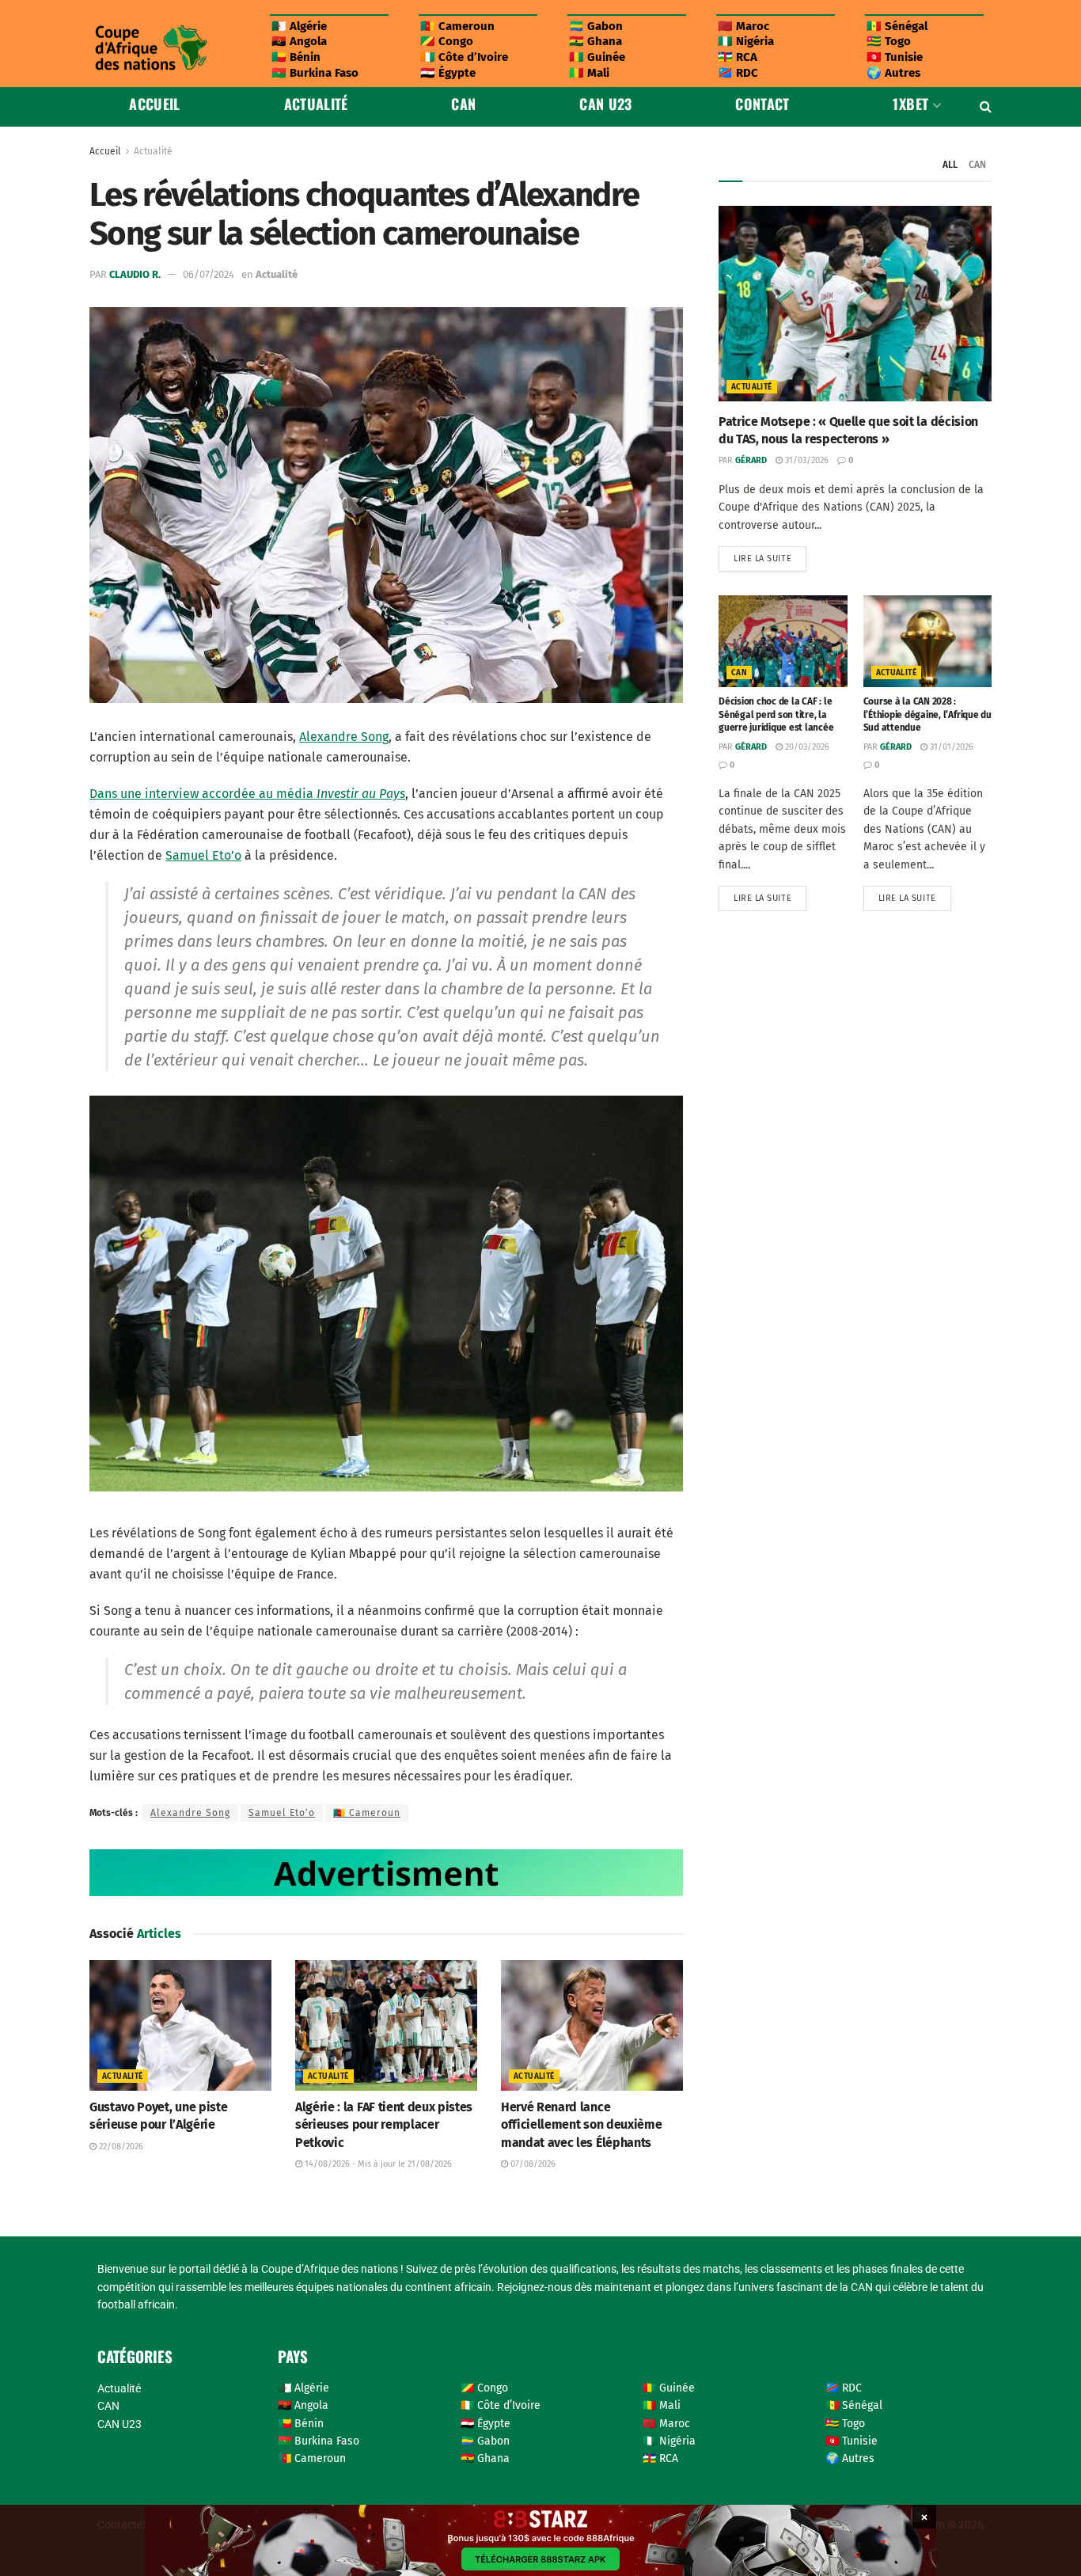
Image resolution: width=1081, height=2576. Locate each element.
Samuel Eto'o (282, 1813)
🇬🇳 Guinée (597, 57)
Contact (762, 104)
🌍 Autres (893, 73)
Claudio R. (135, 274)
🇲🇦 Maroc (743, 26)
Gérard (751, 460)
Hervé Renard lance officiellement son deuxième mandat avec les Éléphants (581, 2125)
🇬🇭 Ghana (595, 41)
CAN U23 (606, 104)
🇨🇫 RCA (738, 57)
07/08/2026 (532, 2164)
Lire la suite (770, 555)
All (950, 165)
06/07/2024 (209, 274)
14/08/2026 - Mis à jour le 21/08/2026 (377, 2164)
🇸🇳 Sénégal (897, 26)
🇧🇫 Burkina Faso (315, 73)
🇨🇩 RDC (738, 73)
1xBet (910, 104)
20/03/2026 (806, 747)
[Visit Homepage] (150, 48)
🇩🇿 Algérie (299, 26)
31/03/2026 (806, 460)
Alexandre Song (344, 737)
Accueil (155, 104)
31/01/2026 (950, 747)
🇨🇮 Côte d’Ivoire (464, 57)
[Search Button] (986, 107)
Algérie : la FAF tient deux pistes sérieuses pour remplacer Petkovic (384, 2125)
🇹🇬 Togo (889, 41)
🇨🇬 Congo (447, 41)
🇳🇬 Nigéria (746, 41)
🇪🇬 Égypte (448, 73)
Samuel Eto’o (203, 855)
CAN (463, 104)
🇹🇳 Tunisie (895, 57)
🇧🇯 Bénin (296, 57)
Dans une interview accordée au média (247, 794)
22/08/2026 (120, 2147)
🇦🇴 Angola (299, 41)
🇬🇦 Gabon (596, 26)
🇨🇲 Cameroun (457, 26)
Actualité (316, 104)
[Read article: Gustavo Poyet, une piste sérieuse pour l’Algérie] (180, 2025)
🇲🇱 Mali (589, 73)
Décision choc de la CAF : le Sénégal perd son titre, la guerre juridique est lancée (776, 715)
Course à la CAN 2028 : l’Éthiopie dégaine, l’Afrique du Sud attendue (927, 715)
